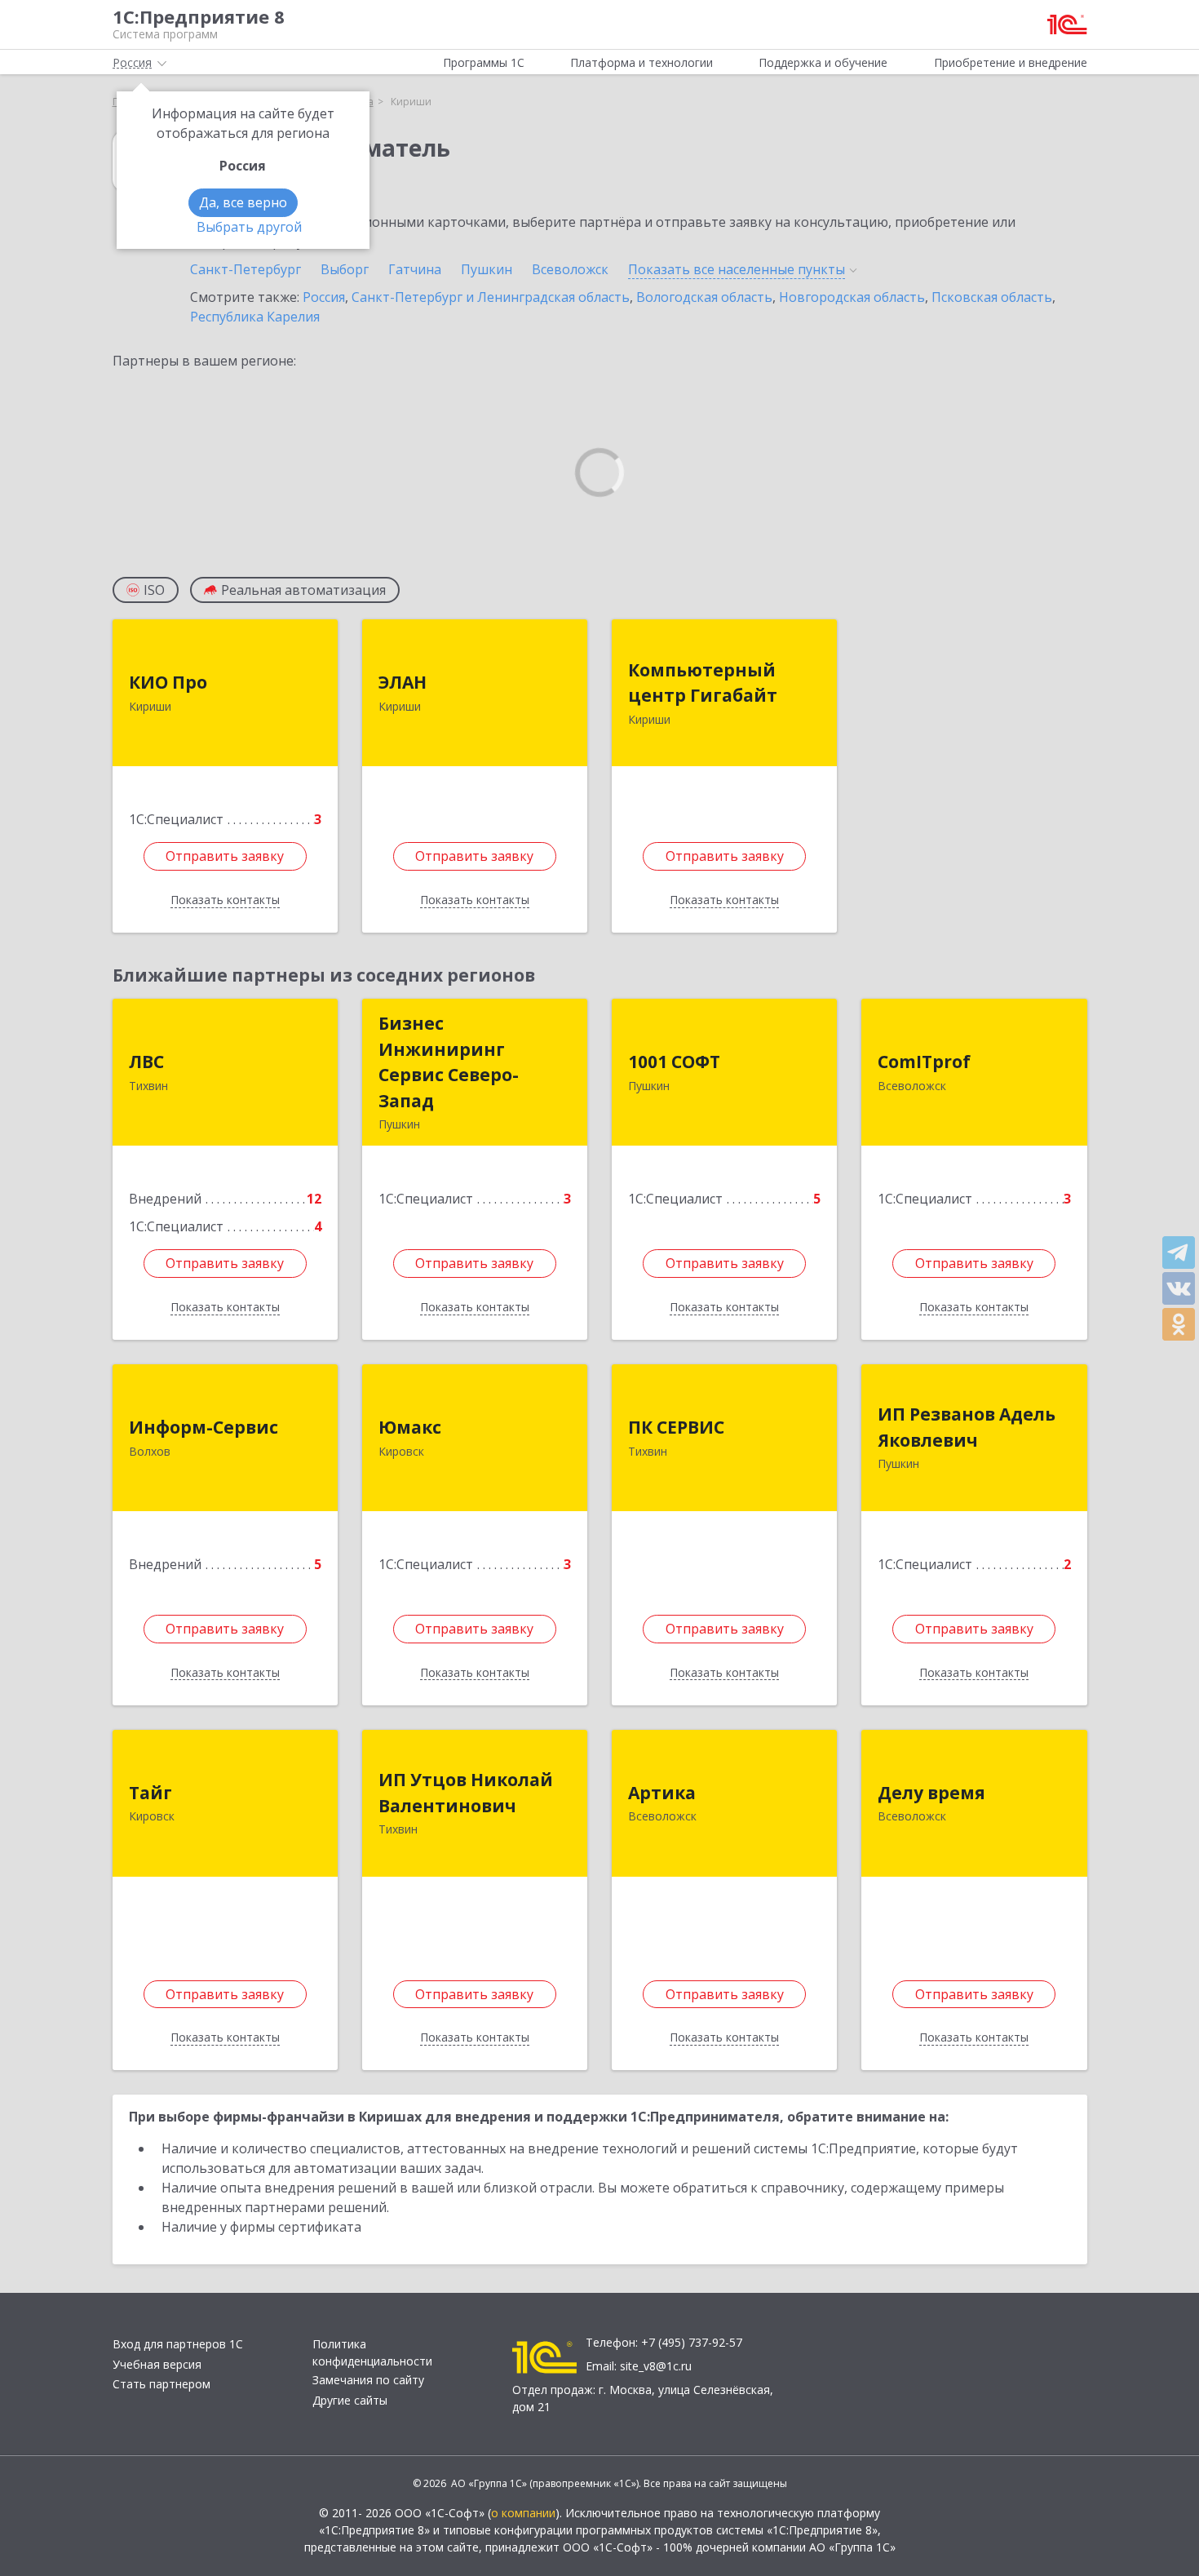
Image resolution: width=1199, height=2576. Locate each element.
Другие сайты (350, 2400)
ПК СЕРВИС (676, 1427)
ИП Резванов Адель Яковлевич (967, 1427)
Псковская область (992, 297)
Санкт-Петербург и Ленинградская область (491, 297)
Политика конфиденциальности (372, 2352)
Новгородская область (852, 297)
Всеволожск (570, 269)
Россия (324, 297)
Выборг (345, 269)
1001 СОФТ (674, 1062)
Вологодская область (704, 297)
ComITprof (924, 1062)
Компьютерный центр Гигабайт (703, 683)
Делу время (931, 1793)
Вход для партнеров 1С (178, 2344)
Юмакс (410, 1427)
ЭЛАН (403, 682)
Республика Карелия (255, 317)
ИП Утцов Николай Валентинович (466, 1793)
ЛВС (146, 1062)
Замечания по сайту (368, 2380)
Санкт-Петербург (246, 269)
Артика (662, 1793)
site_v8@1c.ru (656, 2366)
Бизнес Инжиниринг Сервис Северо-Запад (449, 1062)
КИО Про (168, 682)
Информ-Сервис (204, 1427)
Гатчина (415, 269)
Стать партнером (161, 2384)
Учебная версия (157, 2364)
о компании (523, 2513)
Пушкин (487, 269)
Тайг (150, 1793)
